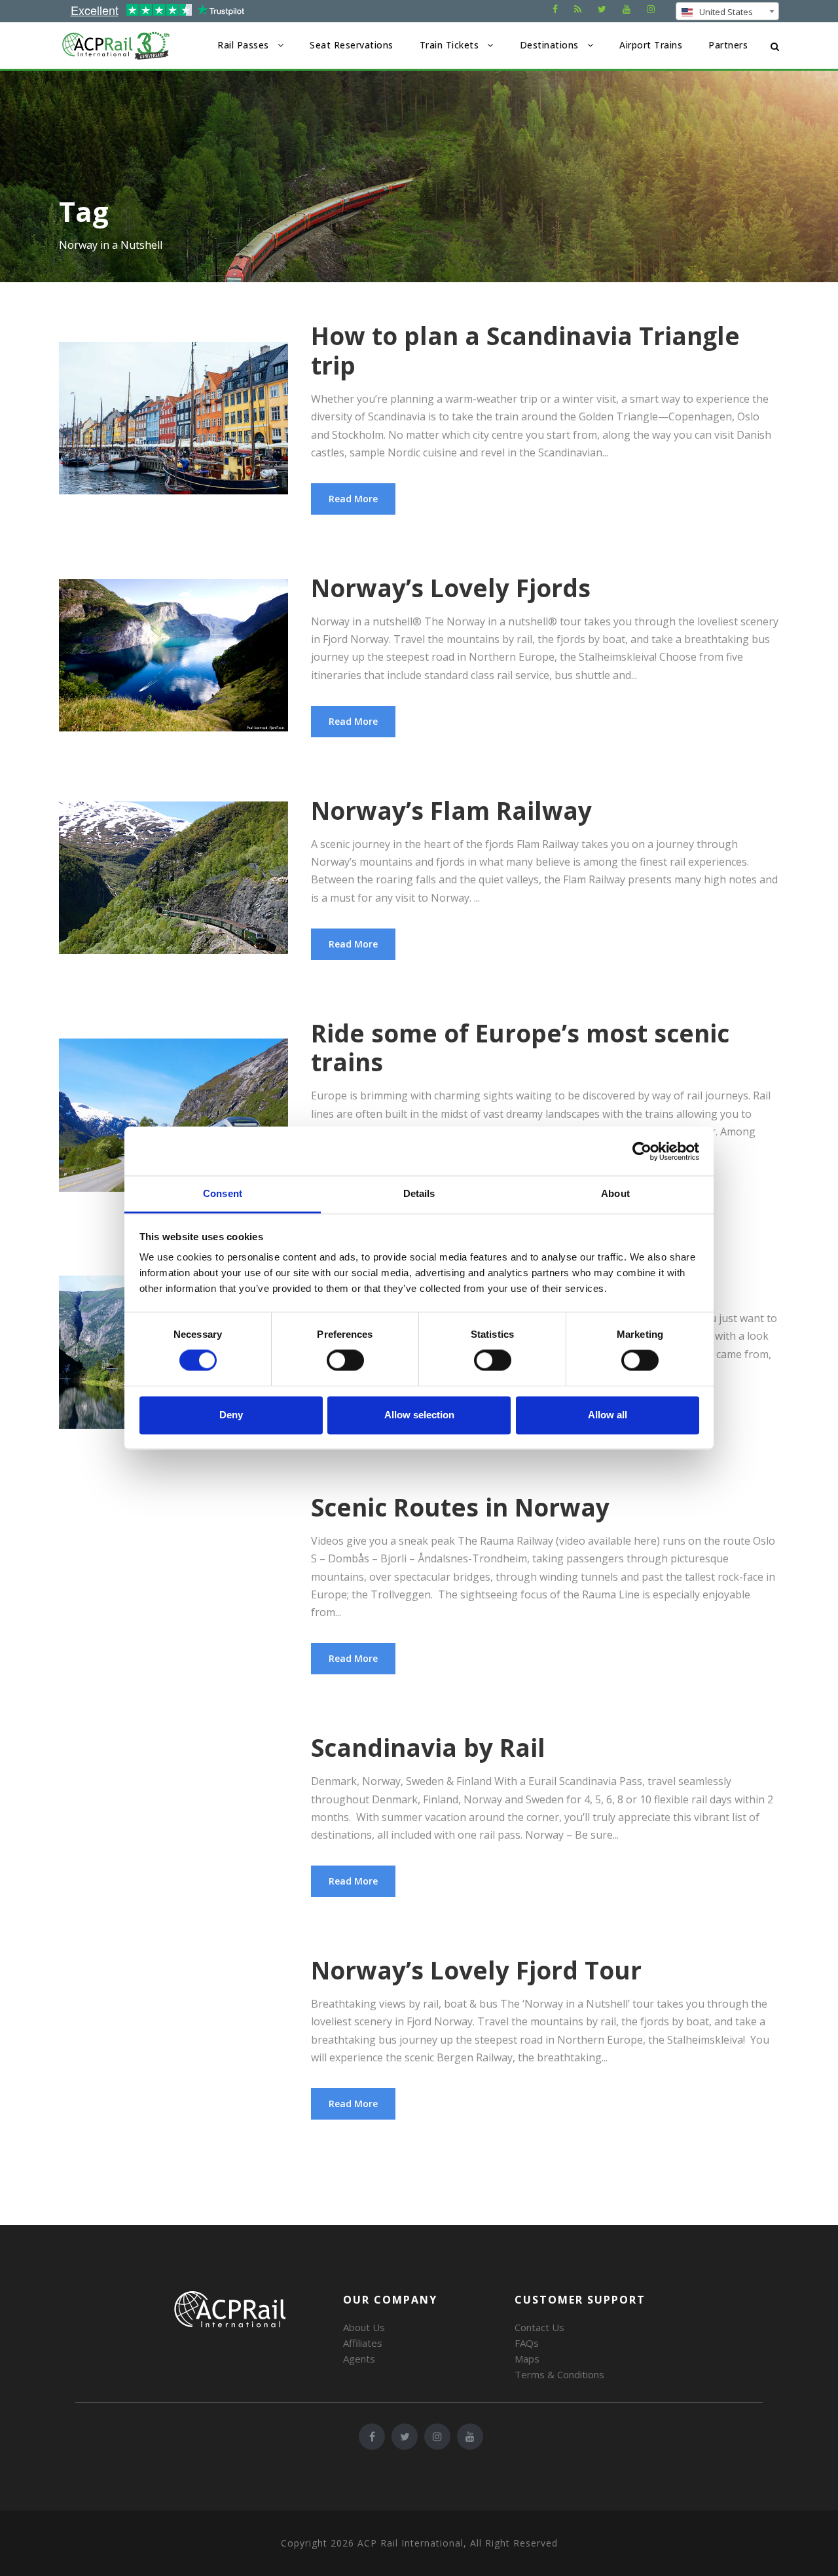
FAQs (527, 2343)
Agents (359, 2359)
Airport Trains (651, 45)
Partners (728, 45)
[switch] (345, 1361)
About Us (364, 2327)
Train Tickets (449, 45)
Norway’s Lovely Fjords (451, 588)
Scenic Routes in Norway (460, 1507)
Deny (231, 1415)
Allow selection (419, 1415)
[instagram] (651, 9)
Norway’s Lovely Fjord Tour (476, 1970)
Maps (527, 2359)
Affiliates (363, 2343)
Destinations (549, 45)
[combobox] (727, 11)
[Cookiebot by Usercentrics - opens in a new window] (642, 1151)
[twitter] (602, 9)
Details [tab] (419, 1193)
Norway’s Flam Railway (451, 810)
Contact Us (539, 2327)
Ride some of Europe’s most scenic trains (520, 1047)
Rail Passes (243, 45)
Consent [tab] (223, 1193)
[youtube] (627, 9)
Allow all (608, 1415)
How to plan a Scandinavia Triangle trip (525, 350)
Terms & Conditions (559, 2374)
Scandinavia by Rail (428, 1747)
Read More (353, 499)
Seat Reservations (352, 45)
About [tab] (615, 1193)
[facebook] (555, 9)
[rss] (578, 9)
